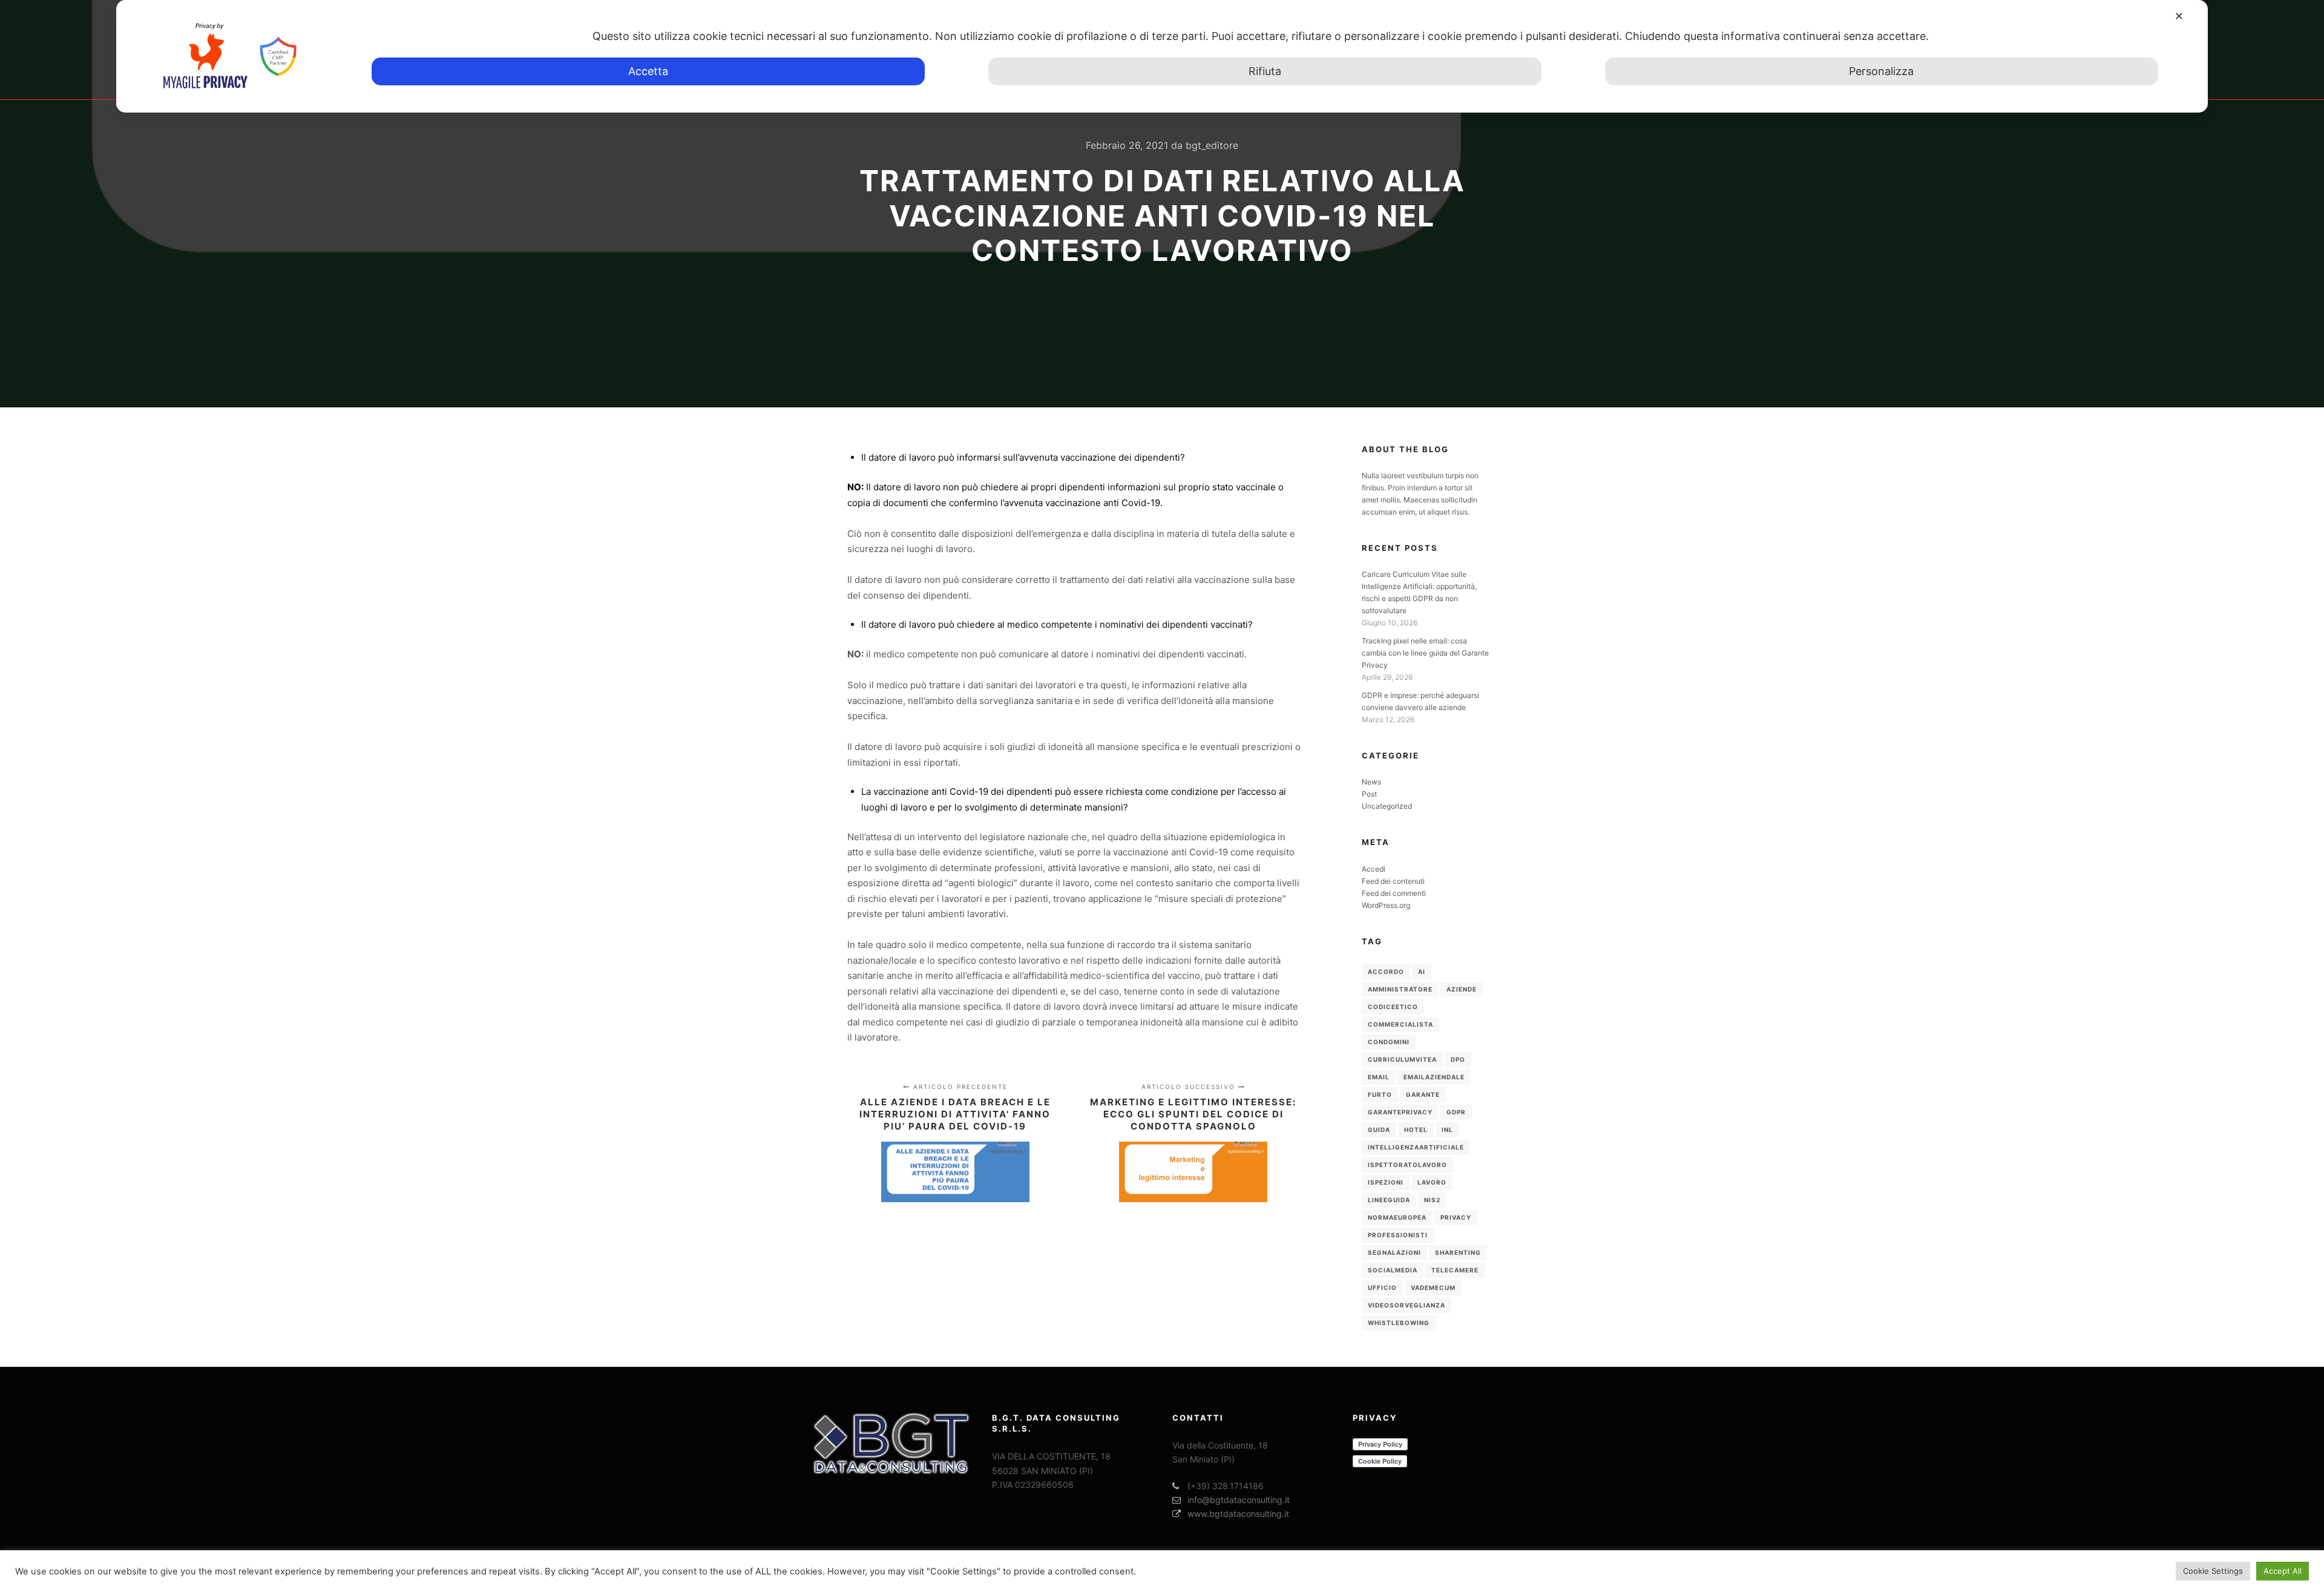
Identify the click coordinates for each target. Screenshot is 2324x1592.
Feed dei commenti (1394, 893)
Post (1369, 794)
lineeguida (1389, 1200)
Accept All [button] (2283, 1571)
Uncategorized (1387, 806)
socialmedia (1393, 1270)
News (1371, 782)
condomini (1389, 1042)
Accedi (1374, 869)
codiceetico (1393, 1007)
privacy (1456, 1217)
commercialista (1400, 1024)
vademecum (1433, 1288)
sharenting (1458, 1252)
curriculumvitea (1402, 1059)
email (1379, 1077)
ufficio (1382, 1288)
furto (1380, 1094)
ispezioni (1386, 1182)
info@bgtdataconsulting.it (1239, 1500)
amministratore (1400, 989)
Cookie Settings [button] (2213, 1571)
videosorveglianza (1407, 1305)
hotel (1416, 1130)
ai (1422, 972)
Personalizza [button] (1881, 71)
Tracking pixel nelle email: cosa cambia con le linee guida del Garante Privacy (1425, 653)
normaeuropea (1397, 1217)
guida (1379, 1130)
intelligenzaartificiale (1416, 1147)
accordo (1386, 972)
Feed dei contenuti (1393, 881)
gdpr (1456, 1112)
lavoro (1432, 1182)
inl (1447, 1130)
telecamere (1455, 1270)
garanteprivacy (1400, 1112)
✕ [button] (2179, 16)
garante (1423, 1094)
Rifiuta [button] (1265, 71)
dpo (1458, 1059)
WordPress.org (1386, 905)
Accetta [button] (648, 71)
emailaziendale (1434, 1077)
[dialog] (1162, 56)
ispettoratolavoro (1407, 1165)
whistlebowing (1399, 1323)
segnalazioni (1394, 1252)
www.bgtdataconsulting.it (1238, 1514)
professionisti (1398, 1235)
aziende (1462, 989)
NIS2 (1432, 1200)
